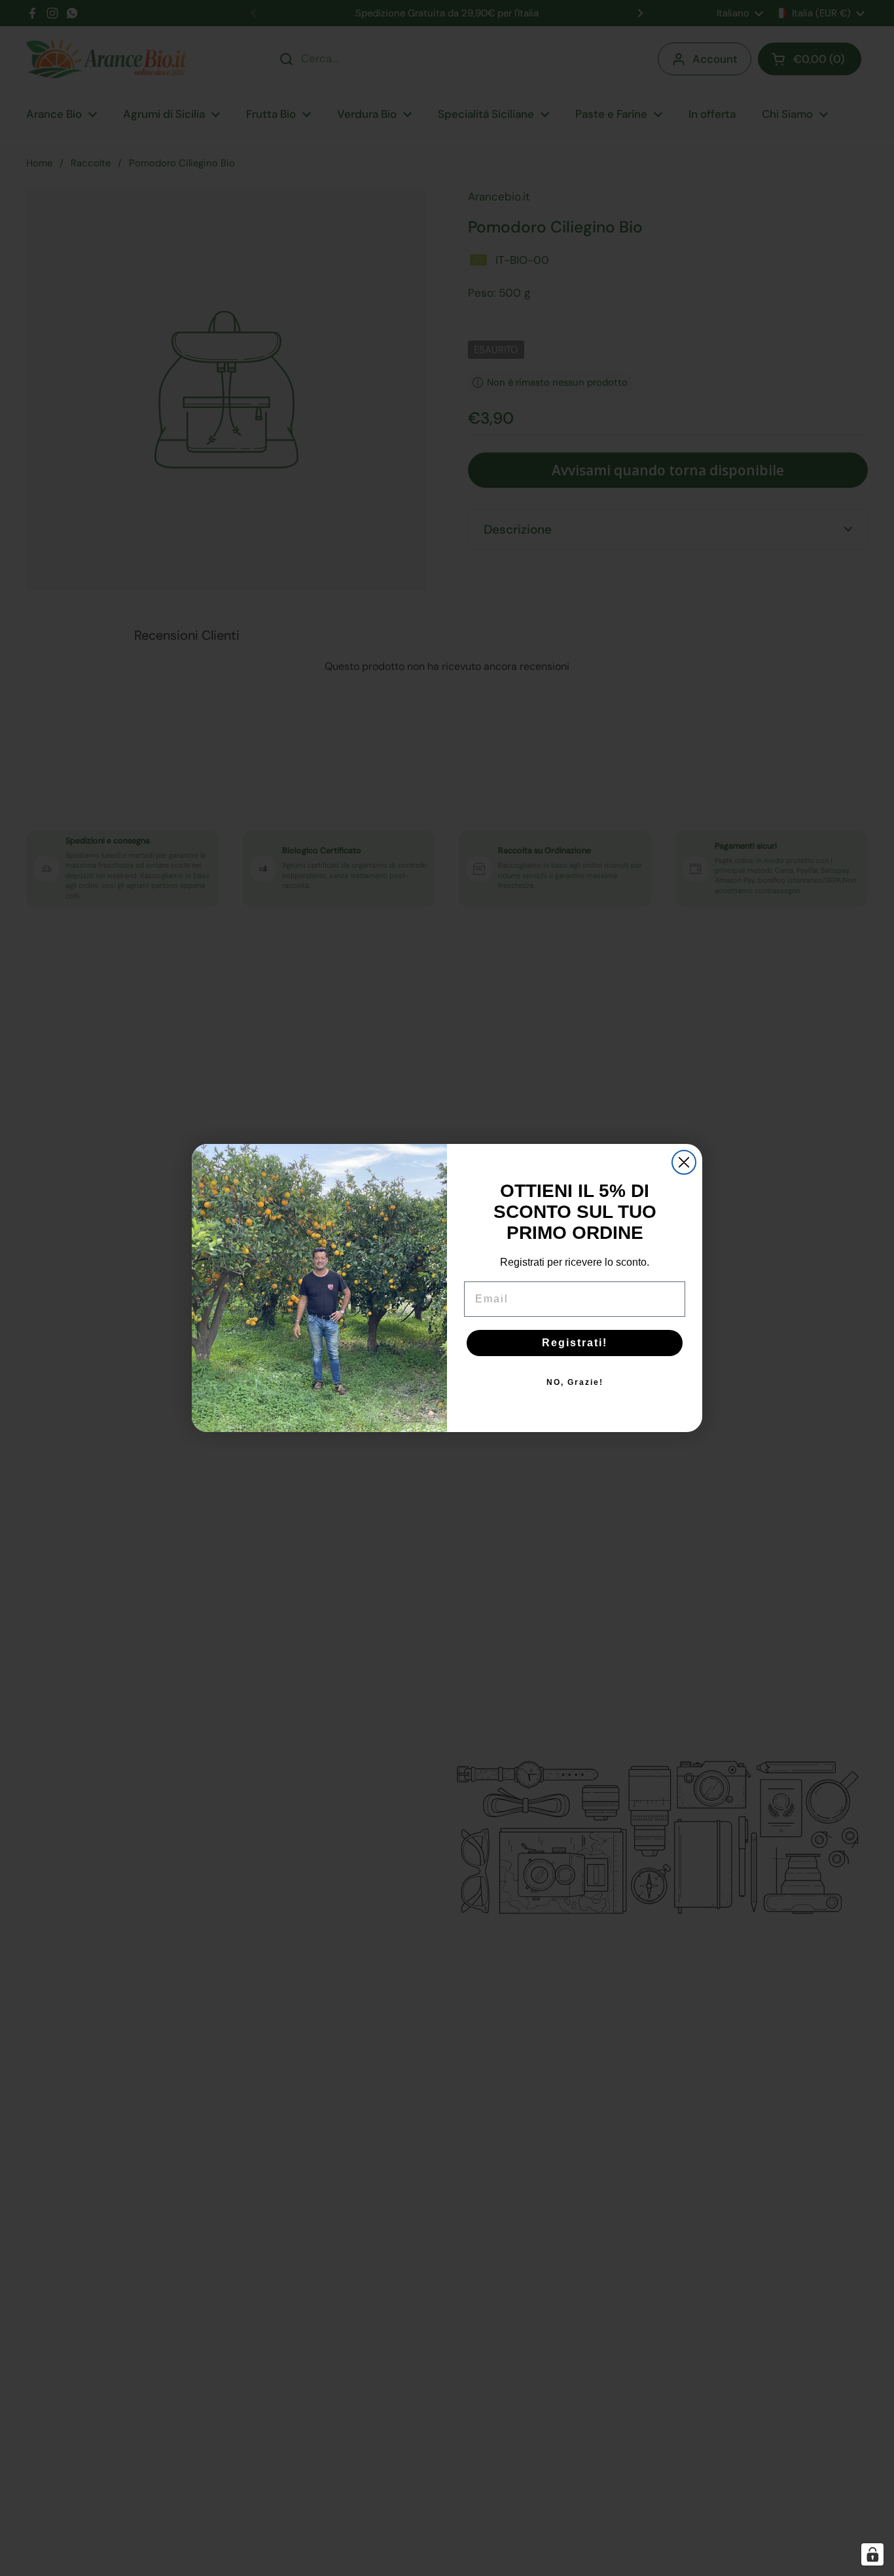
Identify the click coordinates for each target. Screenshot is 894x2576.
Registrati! (575, 1343)
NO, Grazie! (575, 1382)
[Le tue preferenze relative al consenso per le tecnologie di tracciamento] (872, 2554)
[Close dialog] (684, 1162)
